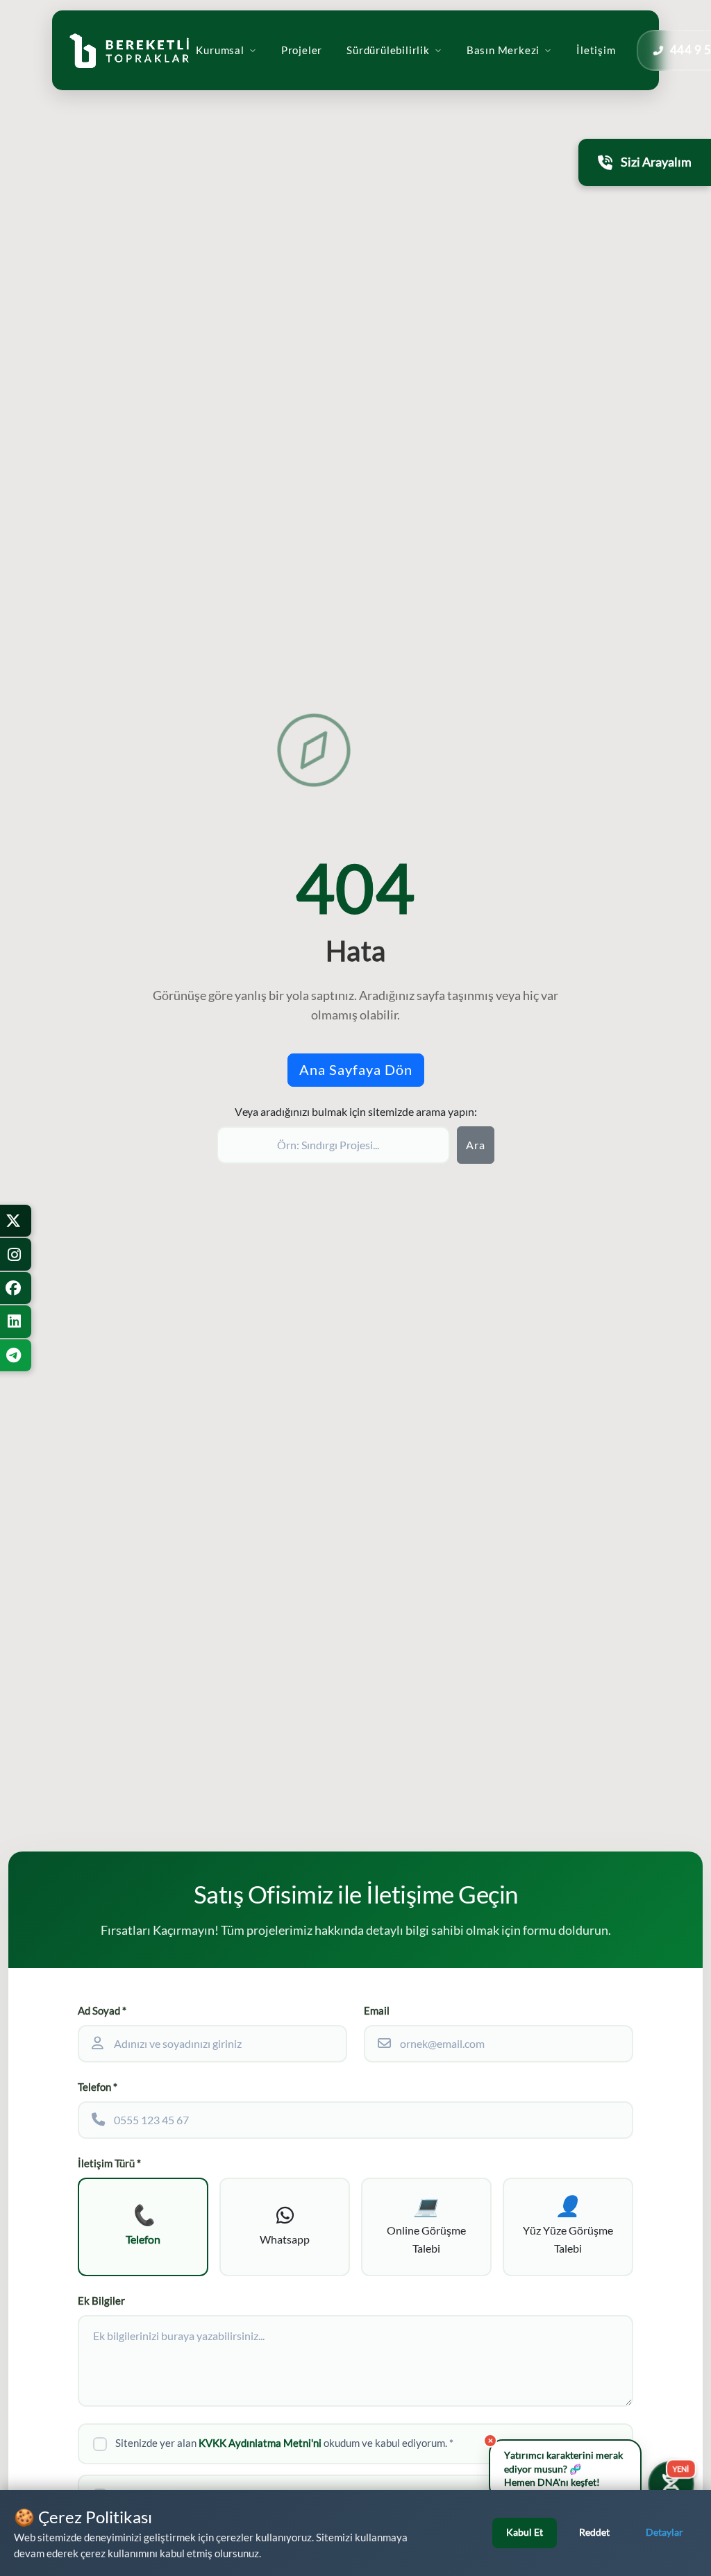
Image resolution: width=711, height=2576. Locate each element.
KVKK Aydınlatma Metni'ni (260, 2443)
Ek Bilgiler (101, 2301)
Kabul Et (525, 2532)
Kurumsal (220, 50)
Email (377, 2011)
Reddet (594, 2532)
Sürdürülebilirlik (388, 50)
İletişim (596, 50)
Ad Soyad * (102, 2011)
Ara (476, 1145)
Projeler (302, 50)
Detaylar (664, 2532)
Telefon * (98, 2087)
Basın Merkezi (503, 50)
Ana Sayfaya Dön (356, 1070)
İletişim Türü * (109, 2163)
